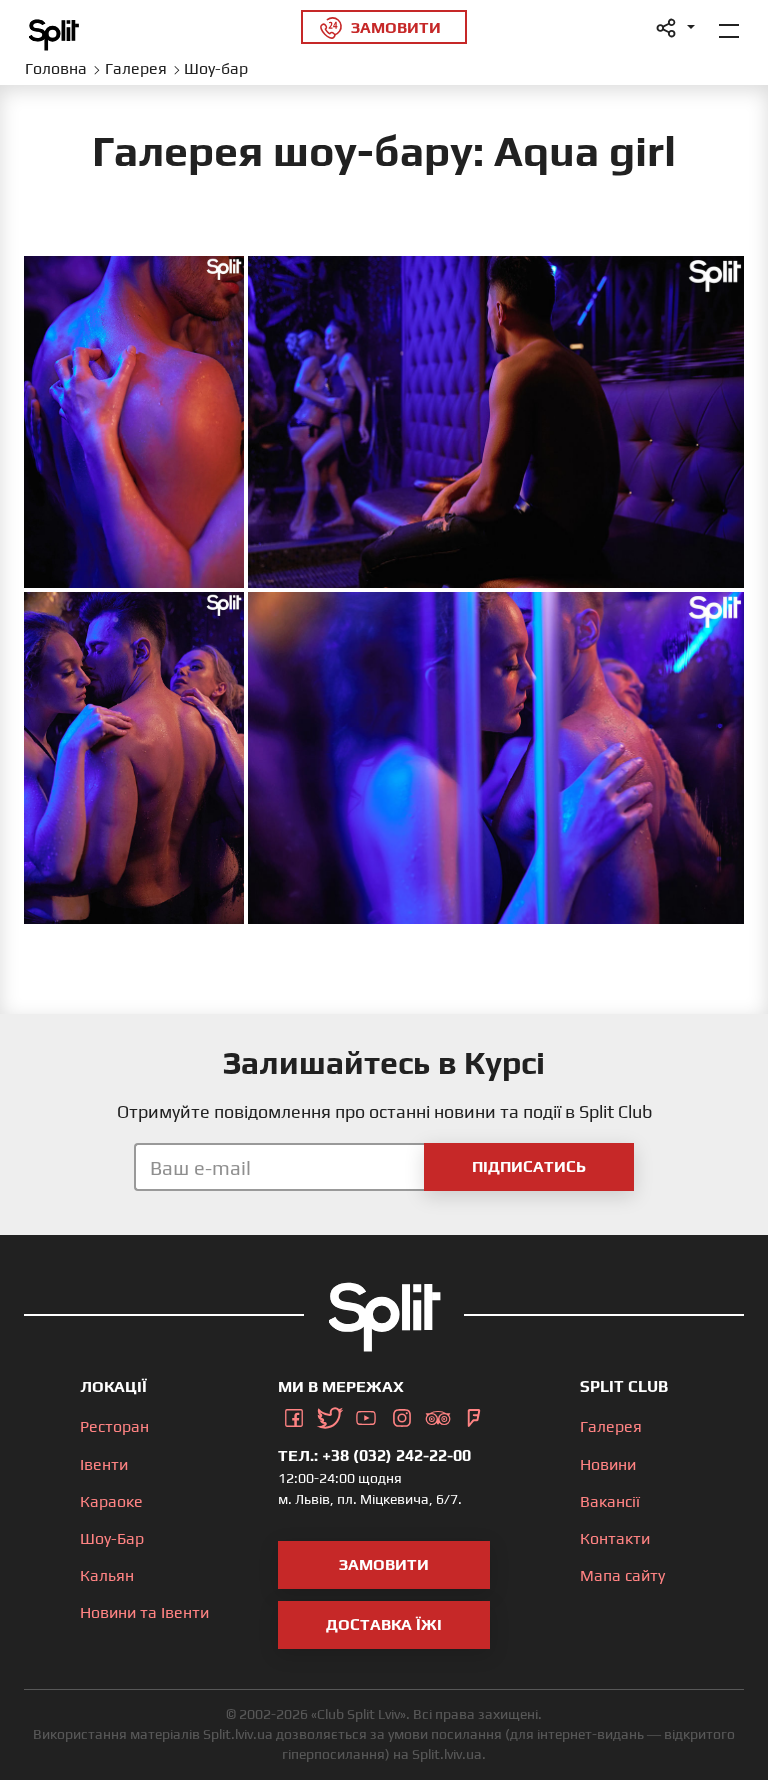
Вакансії (610, 1501)
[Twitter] (330, 1413)
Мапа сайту (622, 1575)
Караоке (111, 1501)
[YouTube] (366, 1413)
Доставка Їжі (384, 1624)
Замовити (384, 1564)
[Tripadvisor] (438, 1413)
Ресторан (114, 1426)
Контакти (615, 1538)
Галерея (611, 1426)
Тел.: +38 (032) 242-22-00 (374, 1455)
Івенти (104, 1464)
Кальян (107, 1575)
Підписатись (529, 1166)
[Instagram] (402, 1413)
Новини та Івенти (144, 1612)
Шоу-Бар (112, 1538)
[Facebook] (294, 1413)
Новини (608, 1464)
